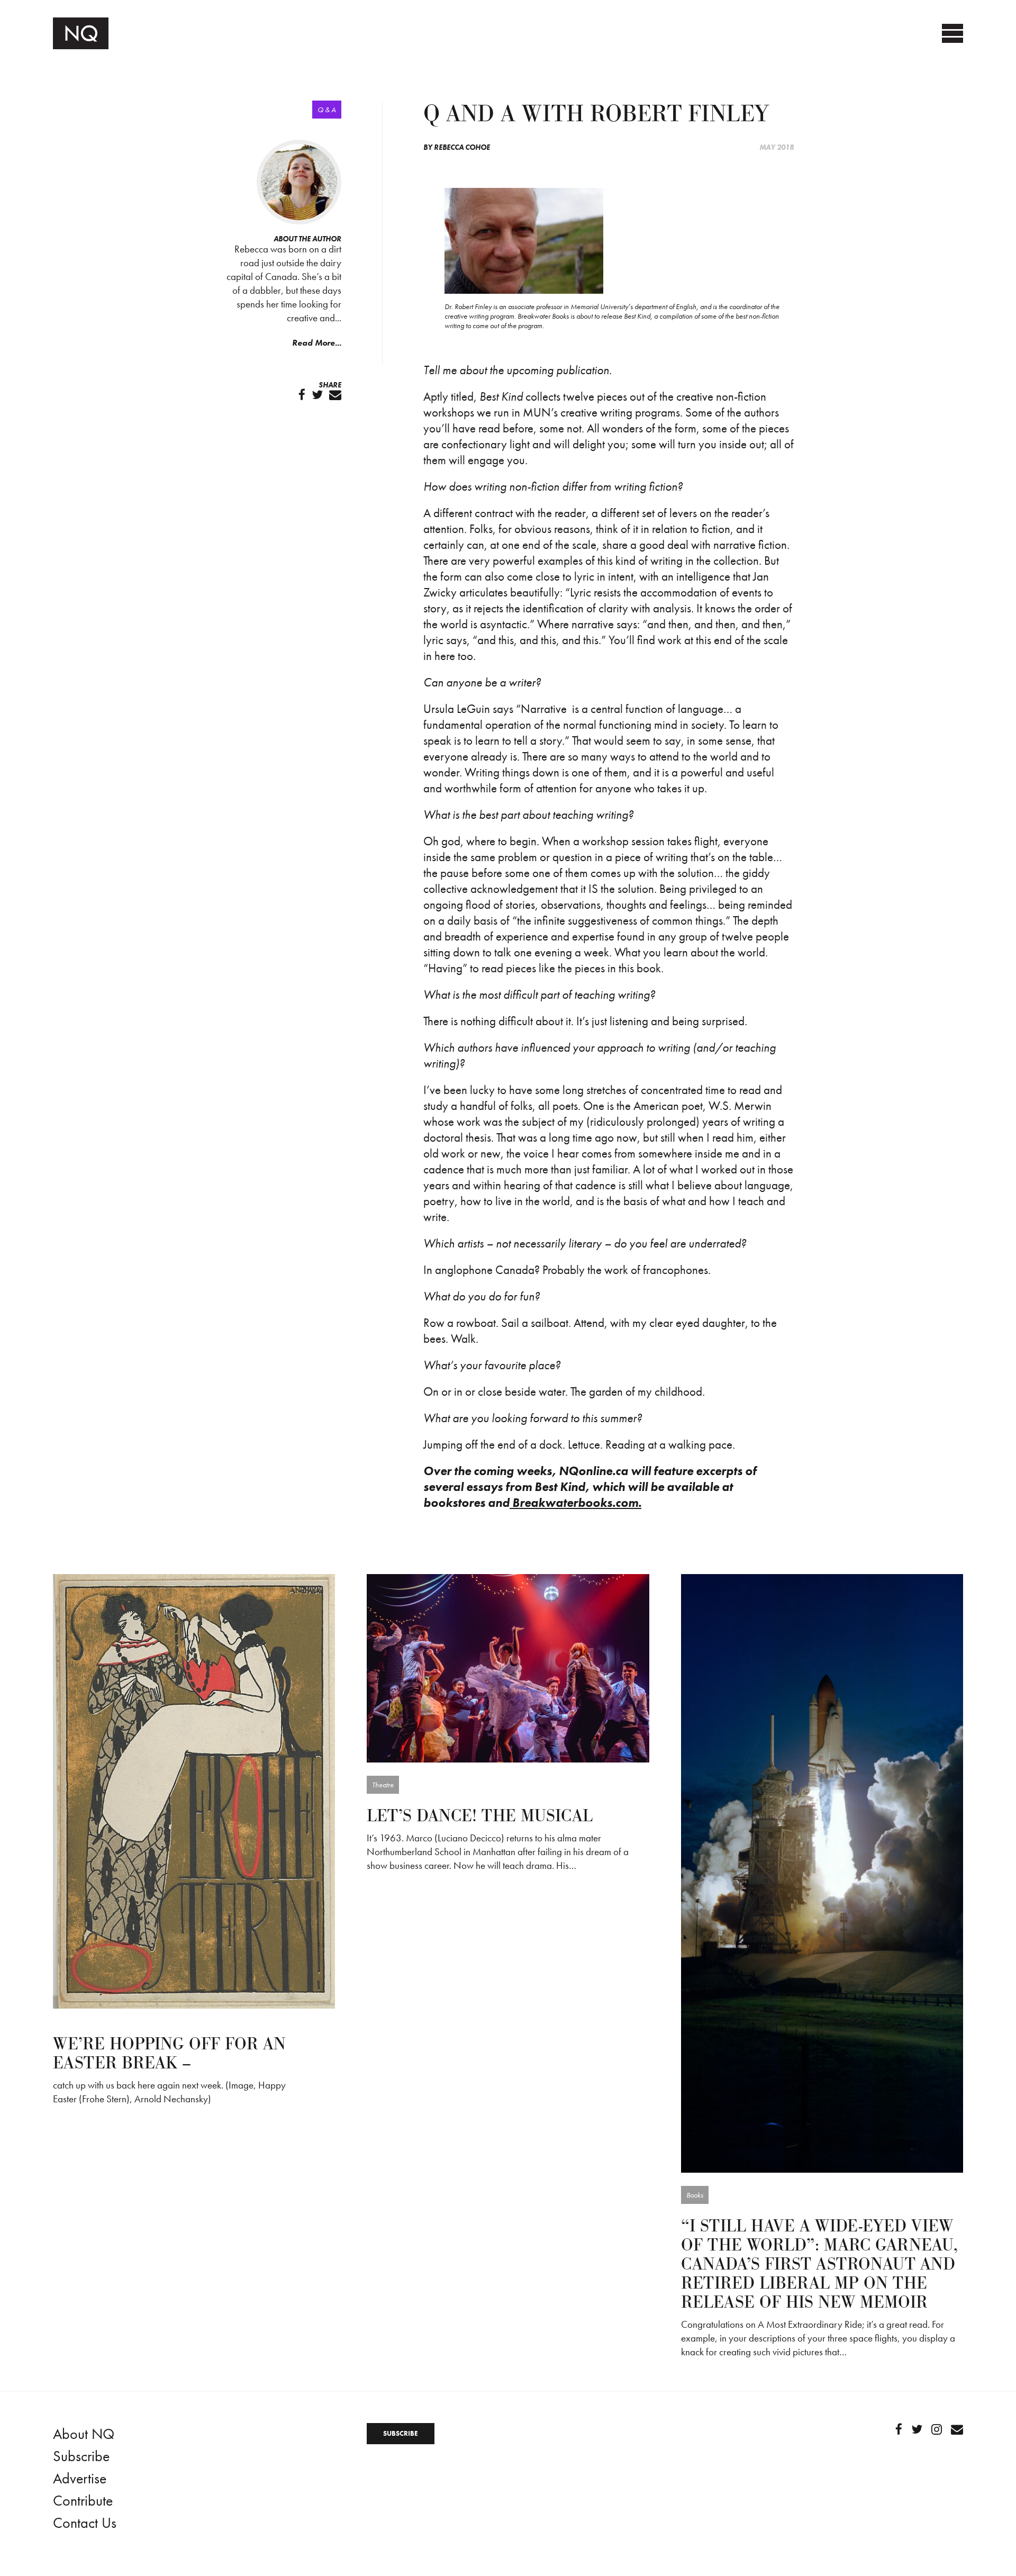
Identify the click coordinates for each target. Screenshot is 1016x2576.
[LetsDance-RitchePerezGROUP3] (508, 1667)
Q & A (327, 110)
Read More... (317, 343)
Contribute (83, 2501)
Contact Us (85, 2523)
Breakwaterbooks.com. (575, 1503)
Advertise (80, 2478)
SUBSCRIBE (401, 2433)
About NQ (84, 2434)
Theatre (383, 1785)
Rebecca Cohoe (462, 147)
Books (695, 2195)
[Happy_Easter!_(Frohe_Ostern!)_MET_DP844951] (194, 1790)
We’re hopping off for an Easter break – (169, 2054)
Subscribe (81, 2456)
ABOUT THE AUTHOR (307, 239)
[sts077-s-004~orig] (822, 1872)
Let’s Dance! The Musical (480, 1816)
